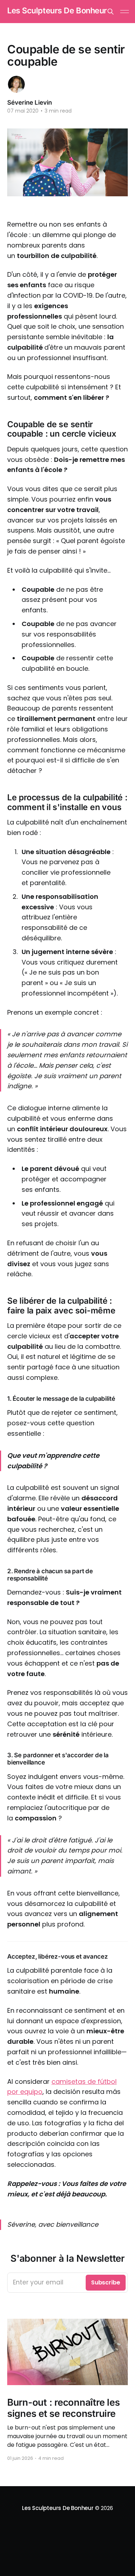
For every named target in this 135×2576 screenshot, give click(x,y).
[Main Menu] (125, 12)
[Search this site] (111, 12)
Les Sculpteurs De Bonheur (57, 11)
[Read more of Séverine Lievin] (16, 84)
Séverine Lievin (30, 102)
